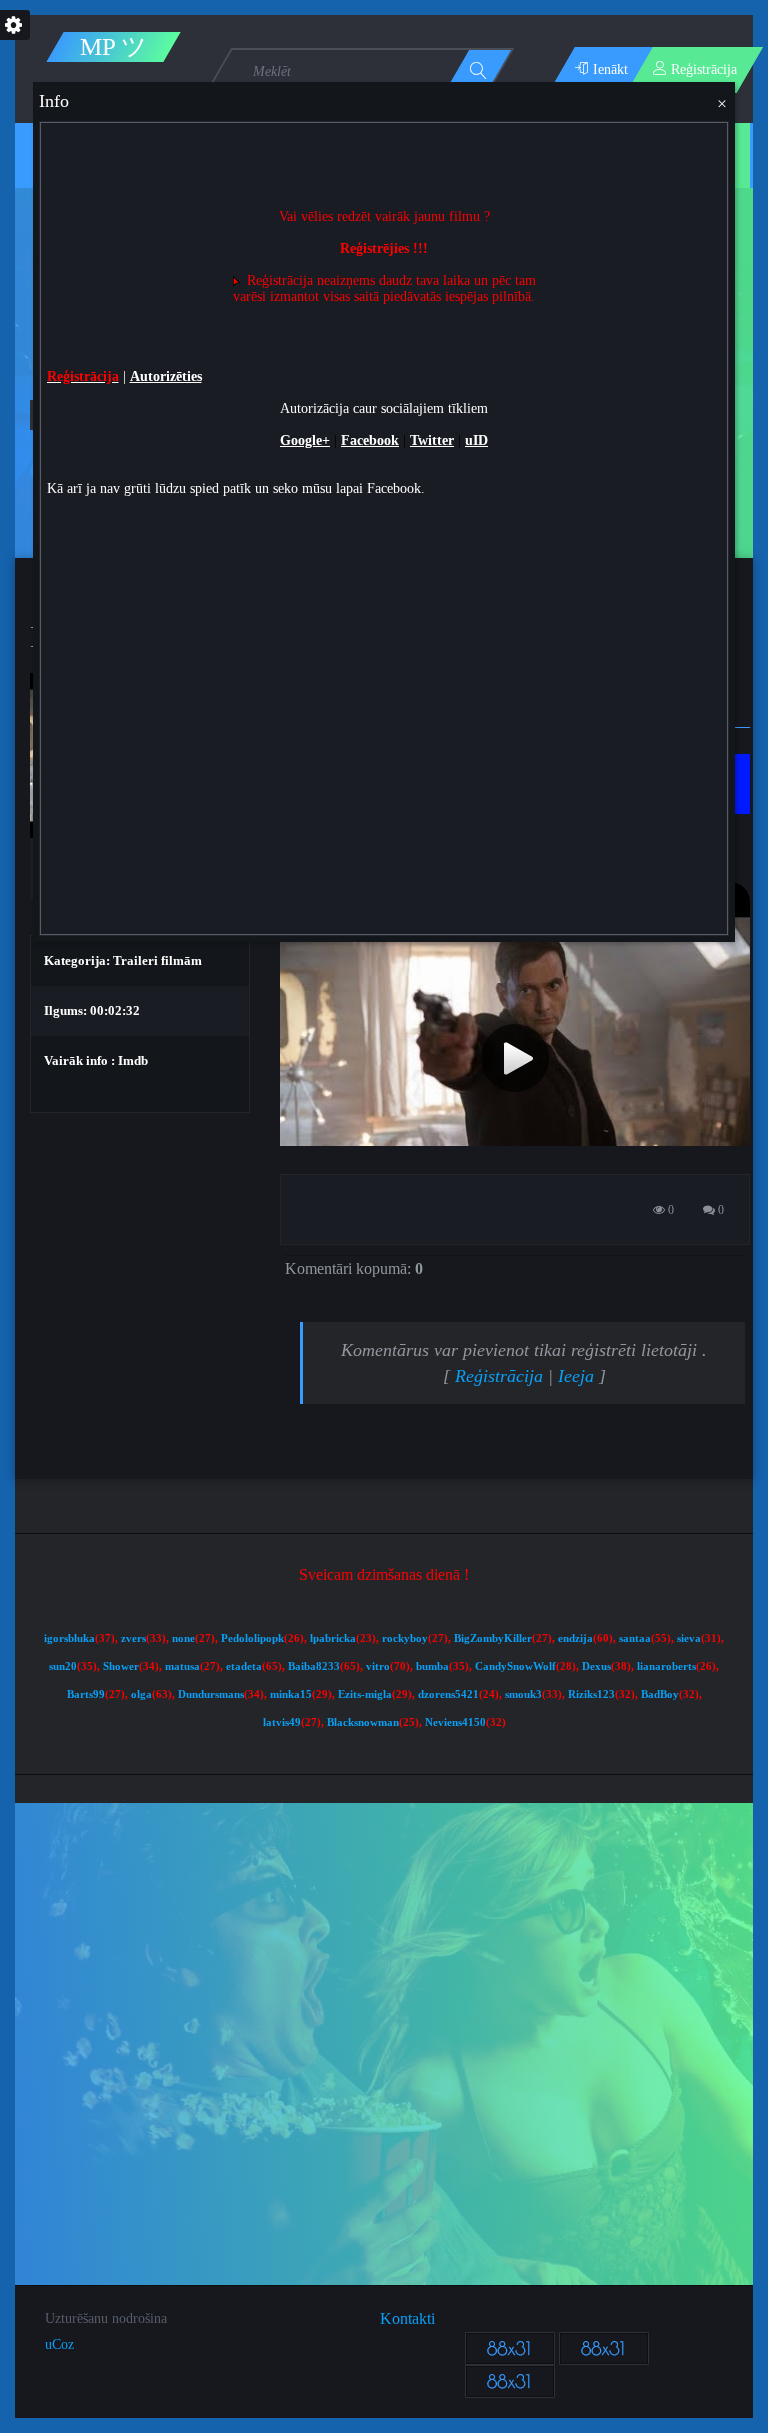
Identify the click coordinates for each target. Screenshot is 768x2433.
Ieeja (576, 1376)
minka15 (291, 1694)
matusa (182, 1666)
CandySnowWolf (515, 1666)
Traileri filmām (157, 960)
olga (141, 1694)
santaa (635, 1638)
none (183, 1638)
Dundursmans (211, 1694)
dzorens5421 (448, 1694)
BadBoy (660, 1694)
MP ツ (113, 47)
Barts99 (86, 1694)
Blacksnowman (363, 1722)
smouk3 (523, 1694)
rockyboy (405, 1638)
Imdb (133, 1060)
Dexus (596, 1666)
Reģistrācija (499, 1376)
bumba (432, 1666)
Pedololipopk (252, 1638)
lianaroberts (666, 1666)
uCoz (59, 2344)
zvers (133, 1638)
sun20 (63, 1666)
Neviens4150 (455, 1722)
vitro (378, 1666)
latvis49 (282, 1722)
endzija (575, 1638)
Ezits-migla (365, 1694)
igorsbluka (69, 1638)
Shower (121, 1666)
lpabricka (333, 1638)
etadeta (244, 1666)
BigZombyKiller (493, 1638)
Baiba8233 (314, 1666)
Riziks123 (591, 1694)
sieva (689, 1638)
